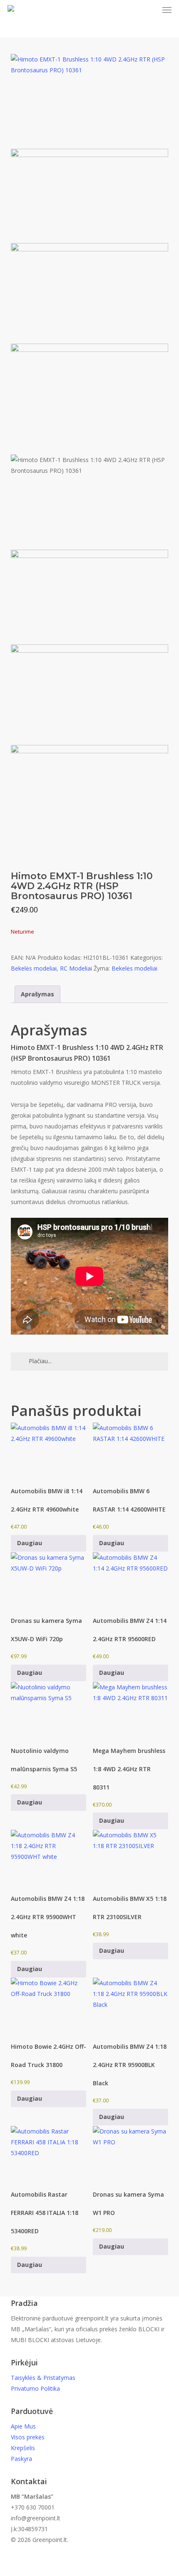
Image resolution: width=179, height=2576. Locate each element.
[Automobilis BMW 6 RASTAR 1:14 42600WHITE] (131, 1451)
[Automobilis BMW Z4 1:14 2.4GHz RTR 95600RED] (131, 1581)
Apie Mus (23, 2426)
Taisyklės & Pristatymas (43, 2378)
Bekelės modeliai (34, 968)
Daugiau (30, 1543)
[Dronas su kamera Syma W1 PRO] (131, 2154)
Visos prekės (28, 2437)
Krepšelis (23, 2448)
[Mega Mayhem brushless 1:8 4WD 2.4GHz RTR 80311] (131, 1710)
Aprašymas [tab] (37, 994)
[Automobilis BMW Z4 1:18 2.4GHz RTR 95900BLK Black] (131, 2006)
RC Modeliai (76, 968)
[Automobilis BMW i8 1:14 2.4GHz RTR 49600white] (49, 1451)
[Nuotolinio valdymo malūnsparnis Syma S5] (49, 1710)
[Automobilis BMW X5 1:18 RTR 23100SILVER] (131, 1858)
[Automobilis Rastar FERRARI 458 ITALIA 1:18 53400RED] (49, 2154)
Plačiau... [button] (40, 1361)
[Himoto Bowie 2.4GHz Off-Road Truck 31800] (49, 2006)
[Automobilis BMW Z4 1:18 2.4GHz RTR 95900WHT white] (49, 1858)
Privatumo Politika (35, 2388)
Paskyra (21, 2459)
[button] (167, 10)
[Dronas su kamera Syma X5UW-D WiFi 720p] (49, 1581)
